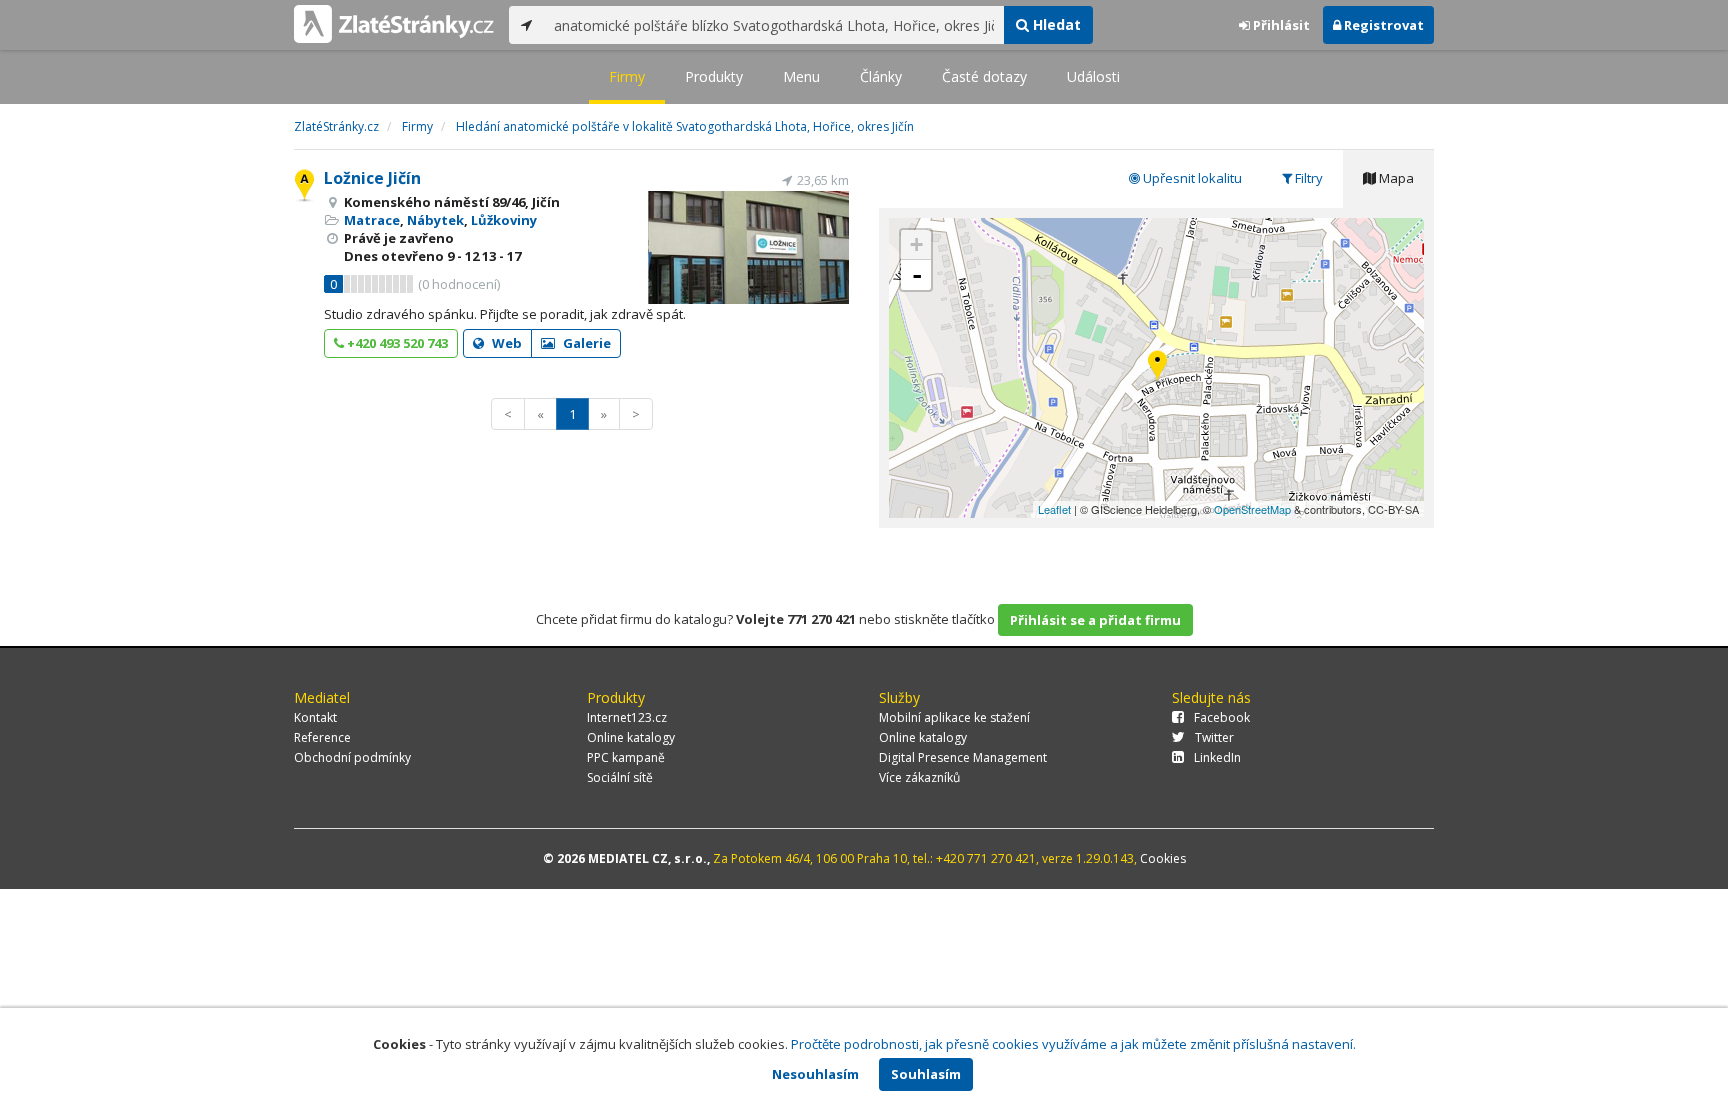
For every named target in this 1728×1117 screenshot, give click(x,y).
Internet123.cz (627, 717)
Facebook (1222, 717)
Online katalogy (631, 737)
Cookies (1163, 858)
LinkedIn (1217, 757)
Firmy (627, 76)
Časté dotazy (984, 76)
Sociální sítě (620, 777)
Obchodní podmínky (352, 757)
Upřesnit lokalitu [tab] (1191, 178)
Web (505, 343)
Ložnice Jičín (372, 178)
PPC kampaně (626, 757)
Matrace (372, 220)
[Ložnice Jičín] (1157, 367)
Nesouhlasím (815, 1074)
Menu (801, 76)
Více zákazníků (919, 777)
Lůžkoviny (504, 220)
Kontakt (315, 717)
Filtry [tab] (1307, 178)
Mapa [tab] (1395, 178)
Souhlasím (926, 1074)
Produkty (714, 76)
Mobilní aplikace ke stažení (954, 717)
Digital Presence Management (963, 757)
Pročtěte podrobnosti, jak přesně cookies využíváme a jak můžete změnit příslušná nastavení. (1073, 1044)
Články (881, 76)
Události (1093, 76)
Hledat (1055, 24)
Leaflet (1054, 509)
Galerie (585, 343)
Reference (322, 737)
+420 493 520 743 (396, 343)
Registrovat (1382, 25)
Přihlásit (1280, 25)
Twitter (1214, 737)
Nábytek (435, 220)
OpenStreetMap (1252, 509)
